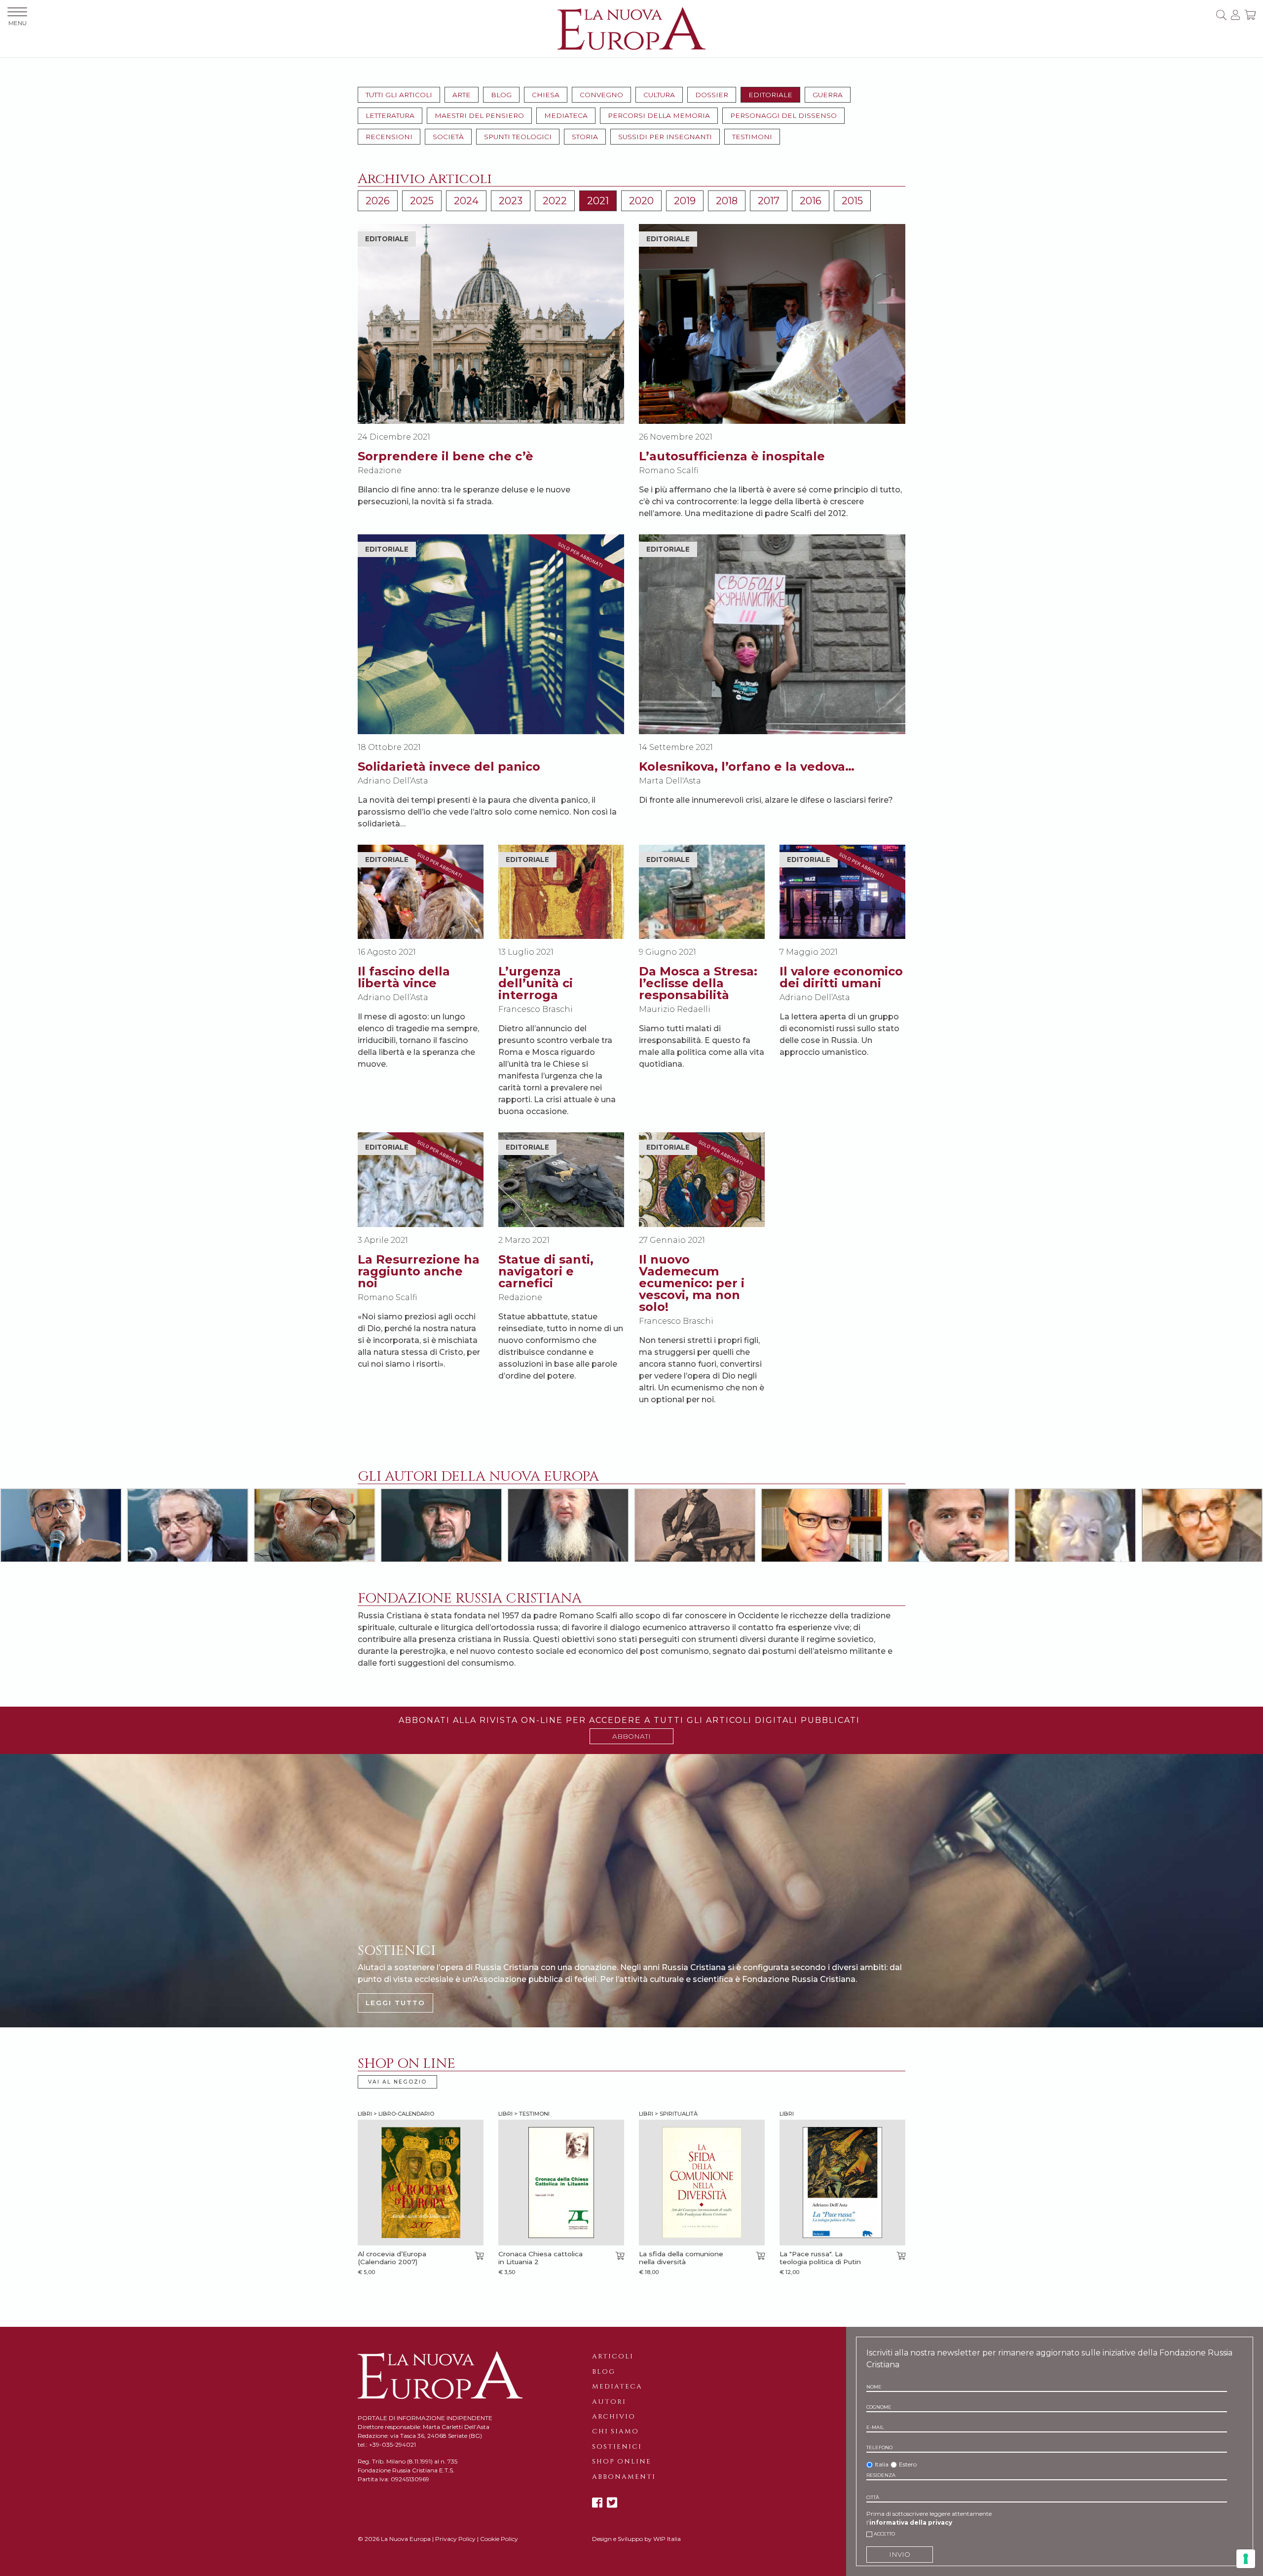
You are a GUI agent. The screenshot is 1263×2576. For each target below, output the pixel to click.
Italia (882, 2464)
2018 (727, 201)
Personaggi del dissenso (783, 115)
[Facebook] (597, 2503)
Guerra (828, 95)
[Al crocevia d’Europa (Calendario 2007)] (421, 2183)
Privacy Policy (455, 2539)
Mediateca (566, 115)
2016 (811, 201)
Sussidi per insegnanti (665, 137)
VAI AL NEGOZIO (397, 2082)
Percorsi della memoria (659, 115)
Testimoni (752, 137)
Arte (462, 95)
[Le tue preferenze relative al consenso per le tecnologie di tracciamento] (1246, 2559)
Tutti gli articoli (399, 95)
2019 (685, 201)
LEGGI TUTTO (395, 2003)
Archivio (614, 2417)
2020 (641, 201)
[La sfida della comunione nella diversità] (702, 2183)
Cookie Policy (499, 2539)
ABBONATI (631, 1736)
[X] (612, 2503)
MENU (18, 23)
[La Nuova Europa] (631, 28)
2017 (769, 201)
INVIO (900, 2554)
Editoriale (770, 95)
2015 (852, 201)
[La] (842, 2183)
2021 (598, 201)
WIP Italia (667, 2539)
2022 (555, 201)
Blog (501, 95)
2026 (378, 201)
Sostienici (617, 2447)
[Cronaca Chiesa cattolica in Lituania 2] (561, 2183)
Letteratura (390, 115)
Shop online (622, 2462)
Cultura (659, 95)
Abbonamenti (624, 2477)
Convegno (601, 95)
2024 (466, 201)
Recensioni (389, 137)
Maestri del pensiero (479, 115)
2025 (422, 201)
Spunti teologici (518, 137)
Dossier (712, 95)
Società (448, 137)
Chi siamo (615, 2431)
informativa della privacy (911, 2522)
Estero (908, 2464)
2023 (511, 201)
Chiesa (546, 95)
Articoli (613, 2356)
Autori (609, 2402)
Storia (585, 137)
